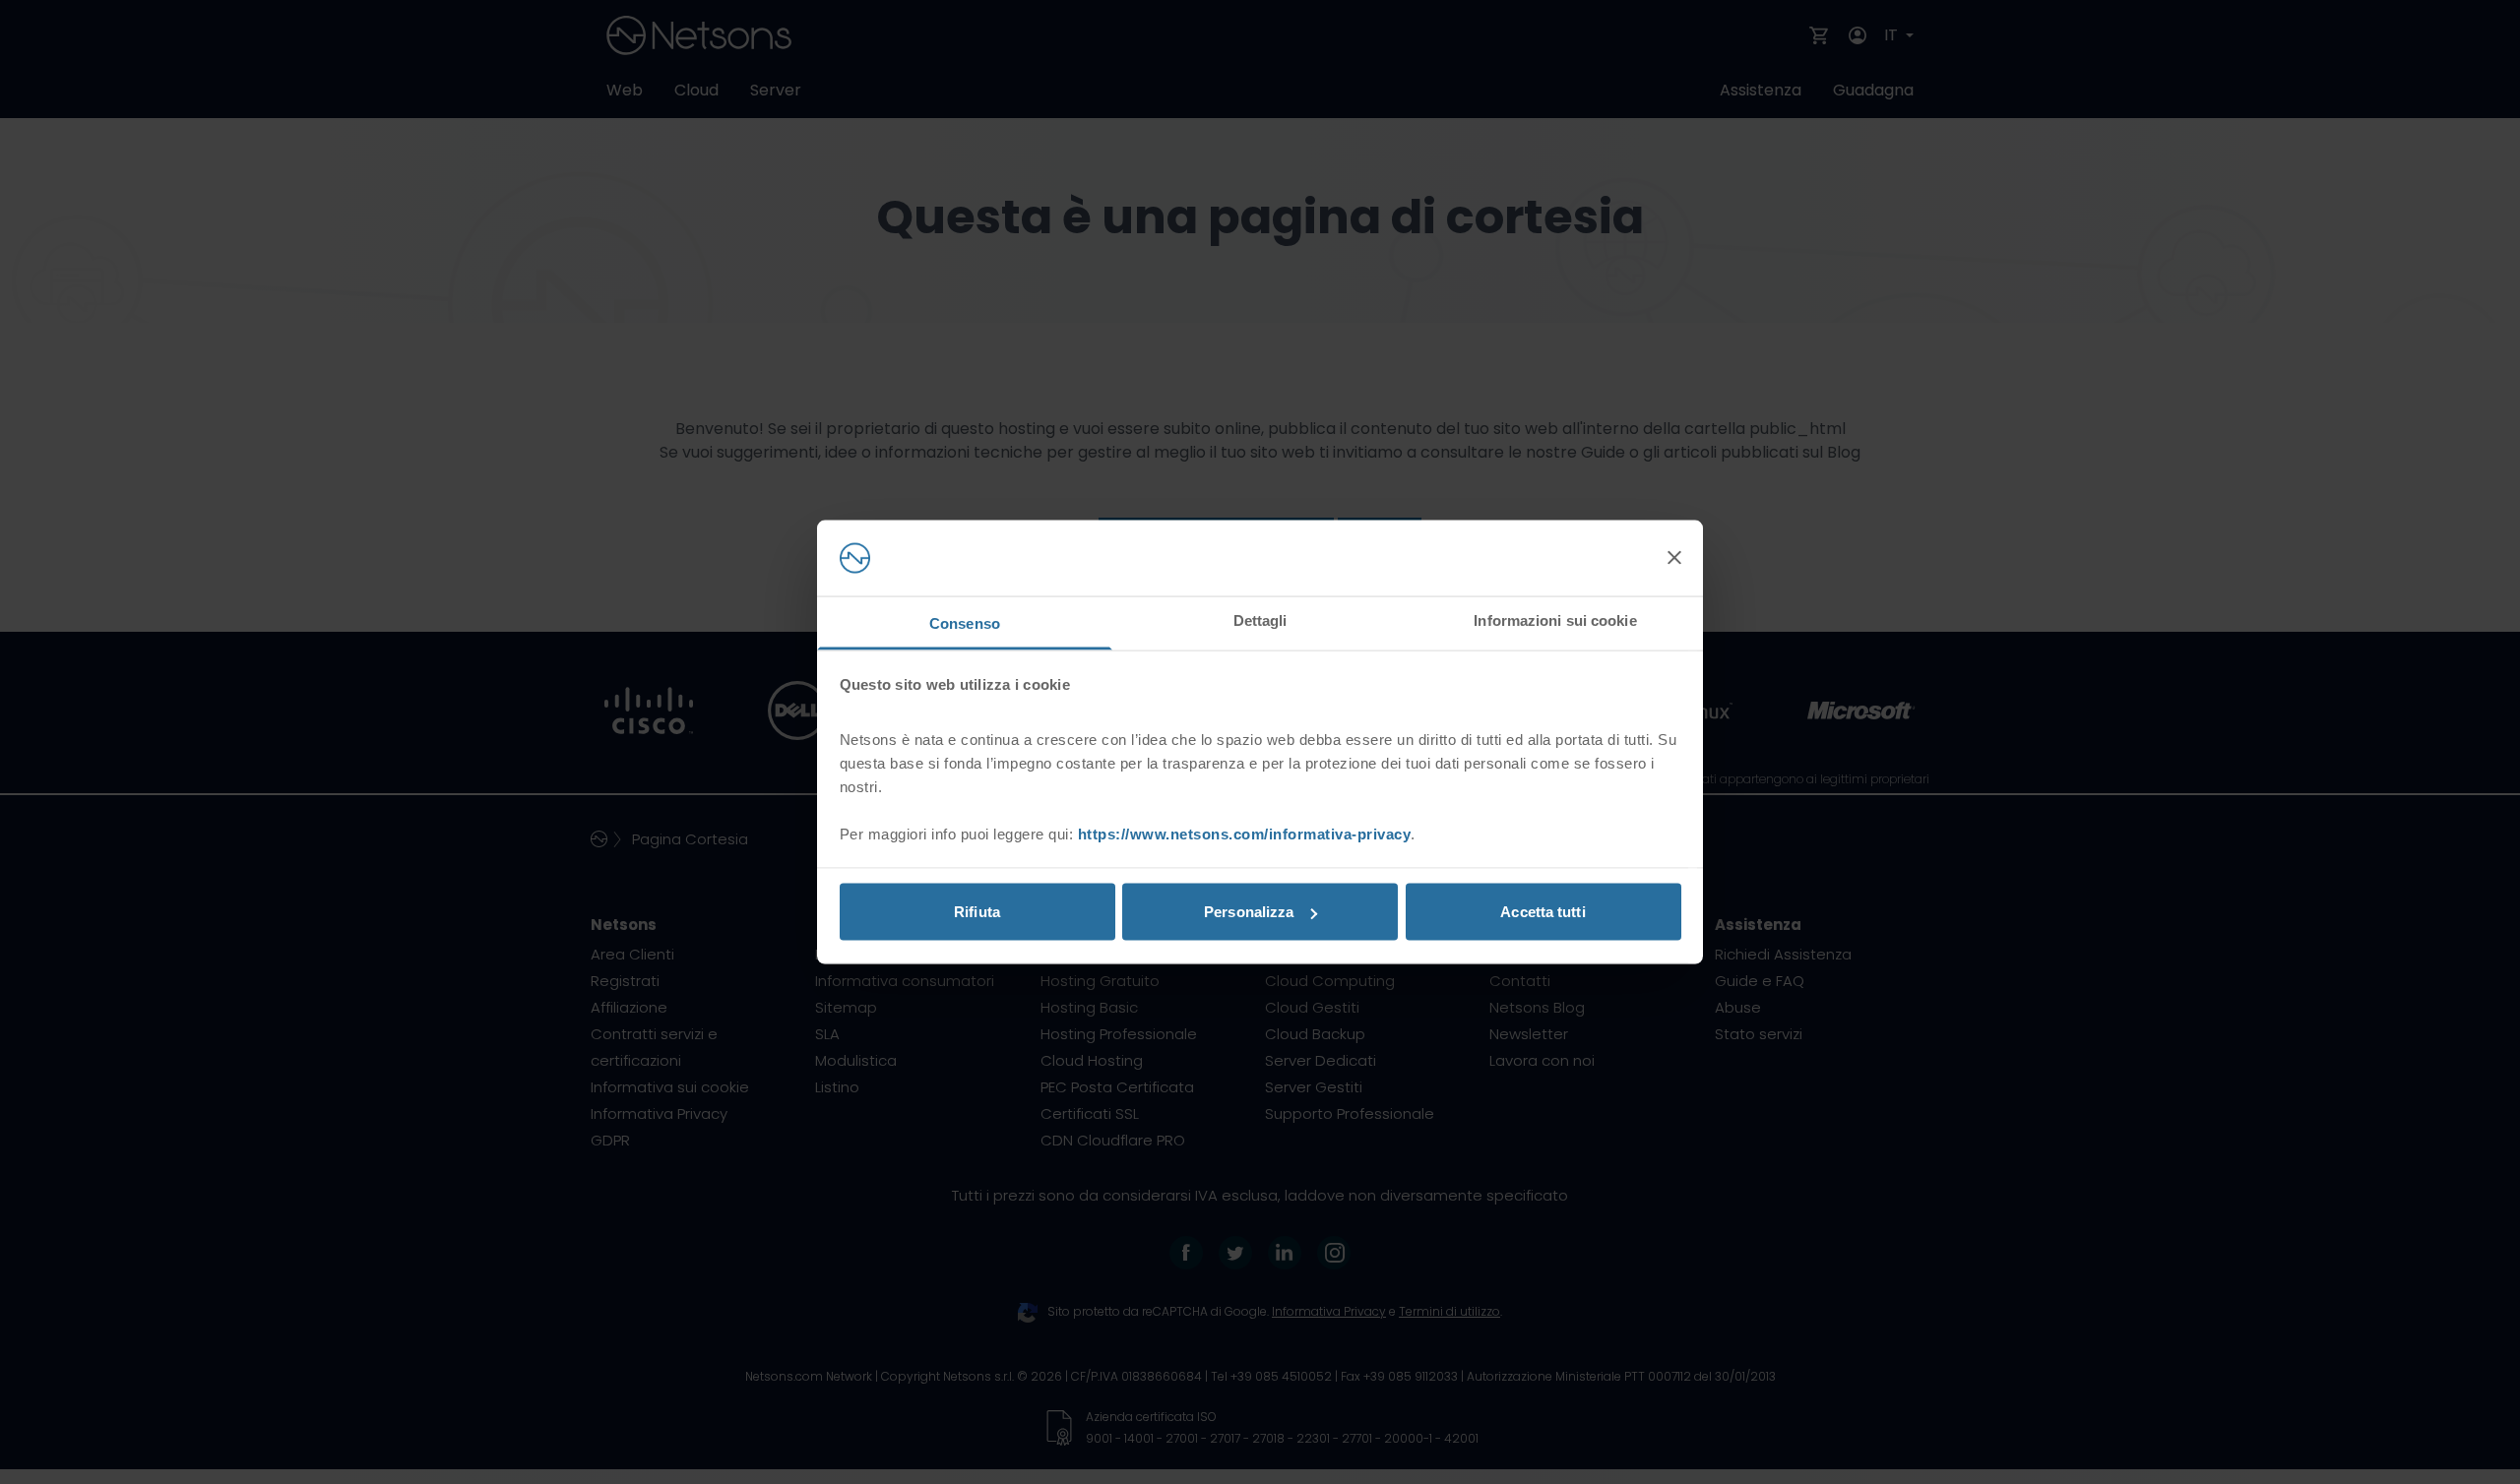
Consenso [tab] (965, 622)
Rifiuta (977, 912)
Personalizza (1249, 912)
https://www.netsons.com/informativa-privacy (1245, 833)
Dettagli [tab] (1260, 619)
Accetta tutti (1543, 912)
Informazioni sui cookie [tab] (1555, 619)
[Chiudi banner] (1674, 558)
